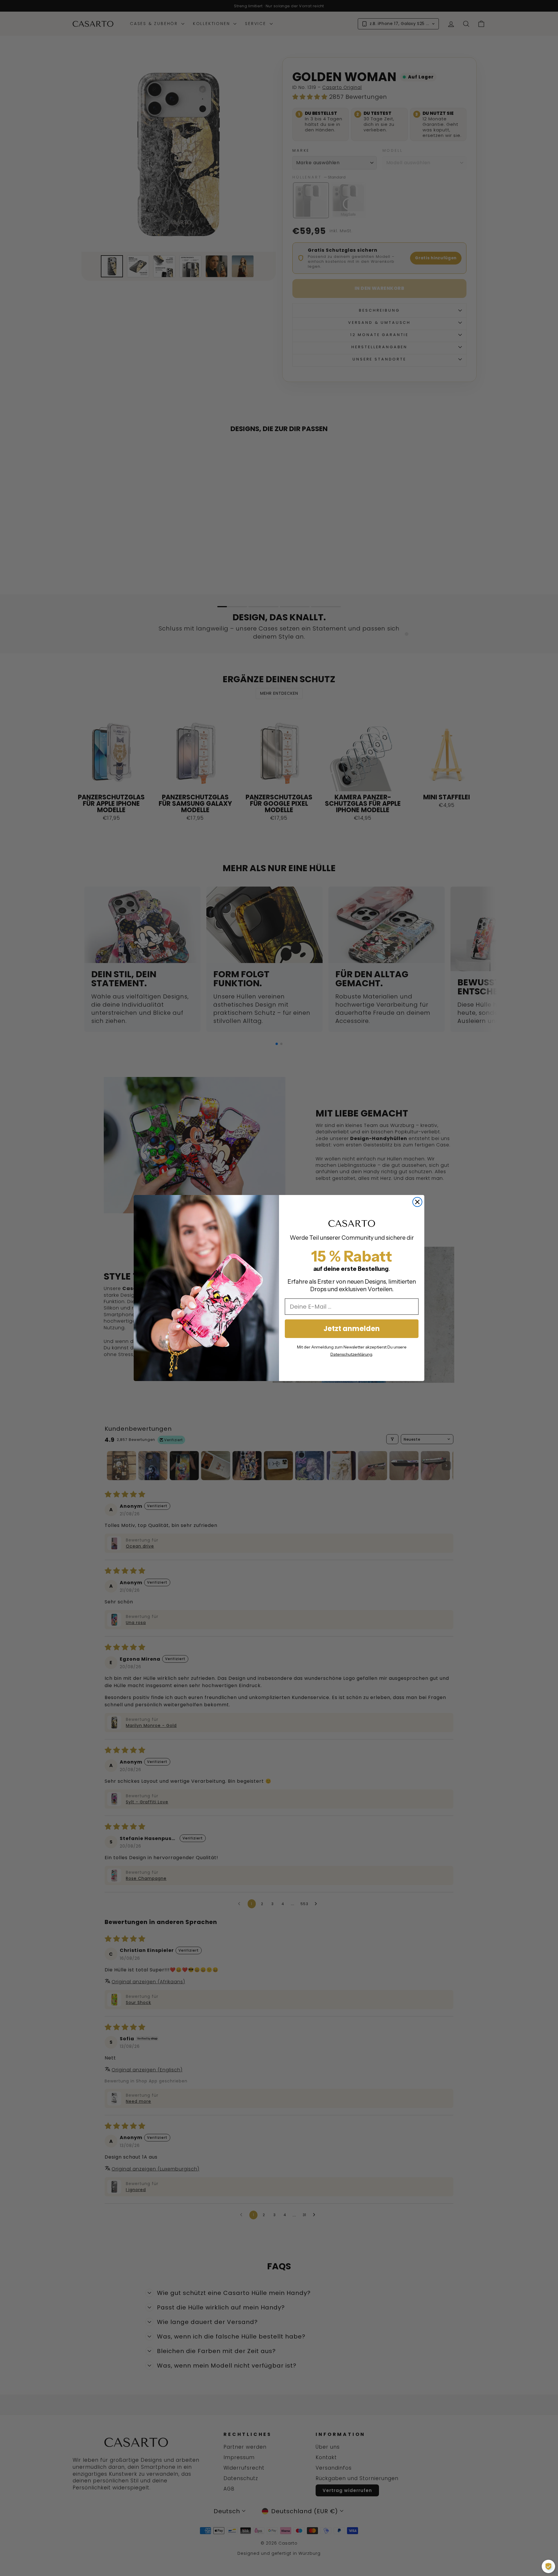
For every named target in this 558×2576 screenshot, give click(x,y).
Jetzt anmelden (352, 1329)
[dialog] (548, 2566)
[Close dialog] (417, 1202)
